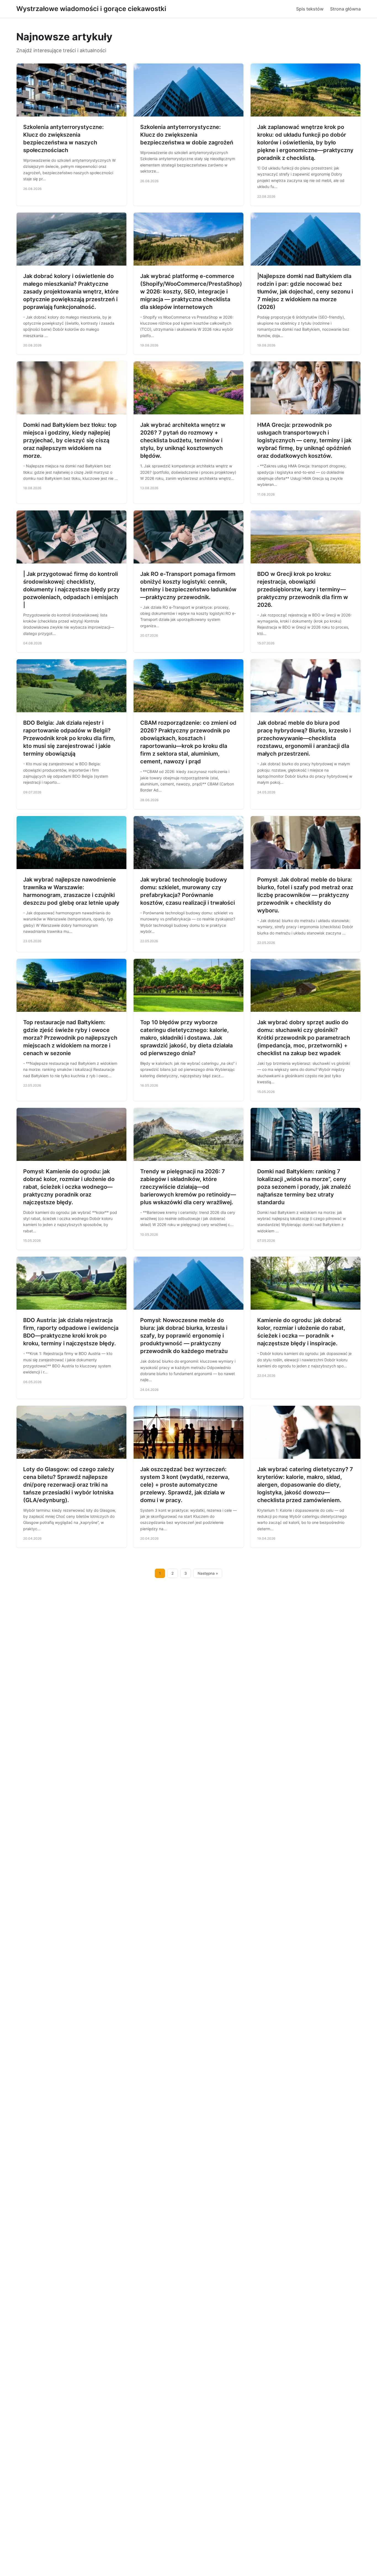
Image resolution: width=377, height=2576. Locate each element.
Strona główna (345, 9)
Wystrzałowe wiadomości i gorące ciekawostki (91, 9)
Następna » (208, 1573)
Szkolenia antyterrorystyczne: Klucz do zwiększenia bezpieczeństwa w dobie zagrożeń (187, 135)
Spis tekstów (310, 9)
